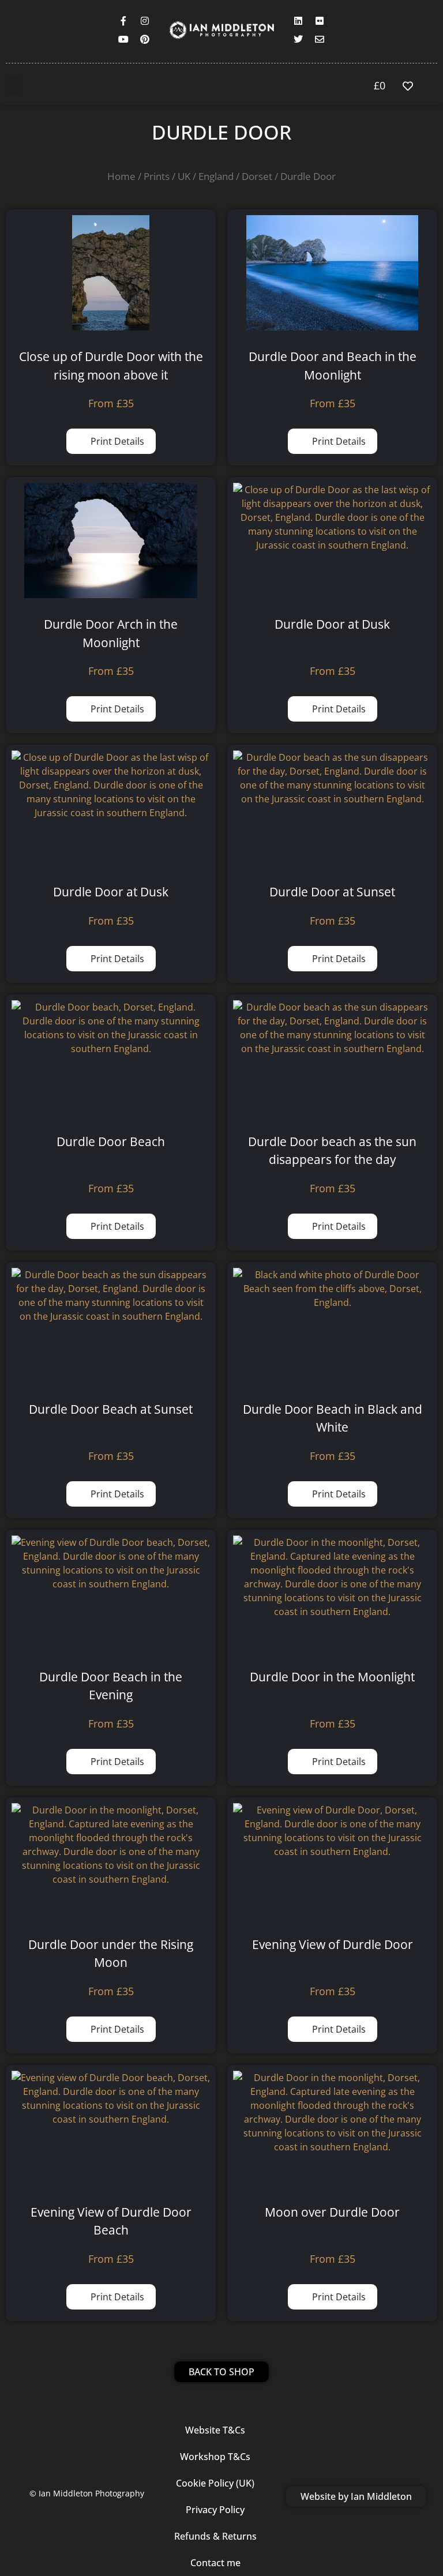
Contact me (215, 2563)
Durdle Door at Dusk (332, 624)
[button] (14, 86)
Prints (157, 176)
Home (121, 176)
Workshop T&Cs (215, 2457)
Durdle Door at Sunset (332, 892)
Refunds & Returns (215, 2536)
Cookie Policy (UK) (215, 2483)
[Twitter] (298, 39)
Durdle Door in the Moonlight (332, 1677)
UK (184, 176)
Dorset (257, 176)
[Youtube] (123, 39)
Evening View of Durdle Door (333, 1944)
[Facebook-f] (123, 21)
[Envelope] (320, 39)
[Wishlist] (411, 86)
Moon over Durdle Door (332, 2212)
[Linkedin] (298, 21)
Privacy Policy (215, 2510)
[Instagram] (145, 21)
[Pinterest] (145, 39)
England (216, 176)
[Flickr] (320, 21)
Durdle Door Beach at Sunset (111, 1409)
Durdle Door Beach (111, 1141)
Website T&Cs (215, 2430)
